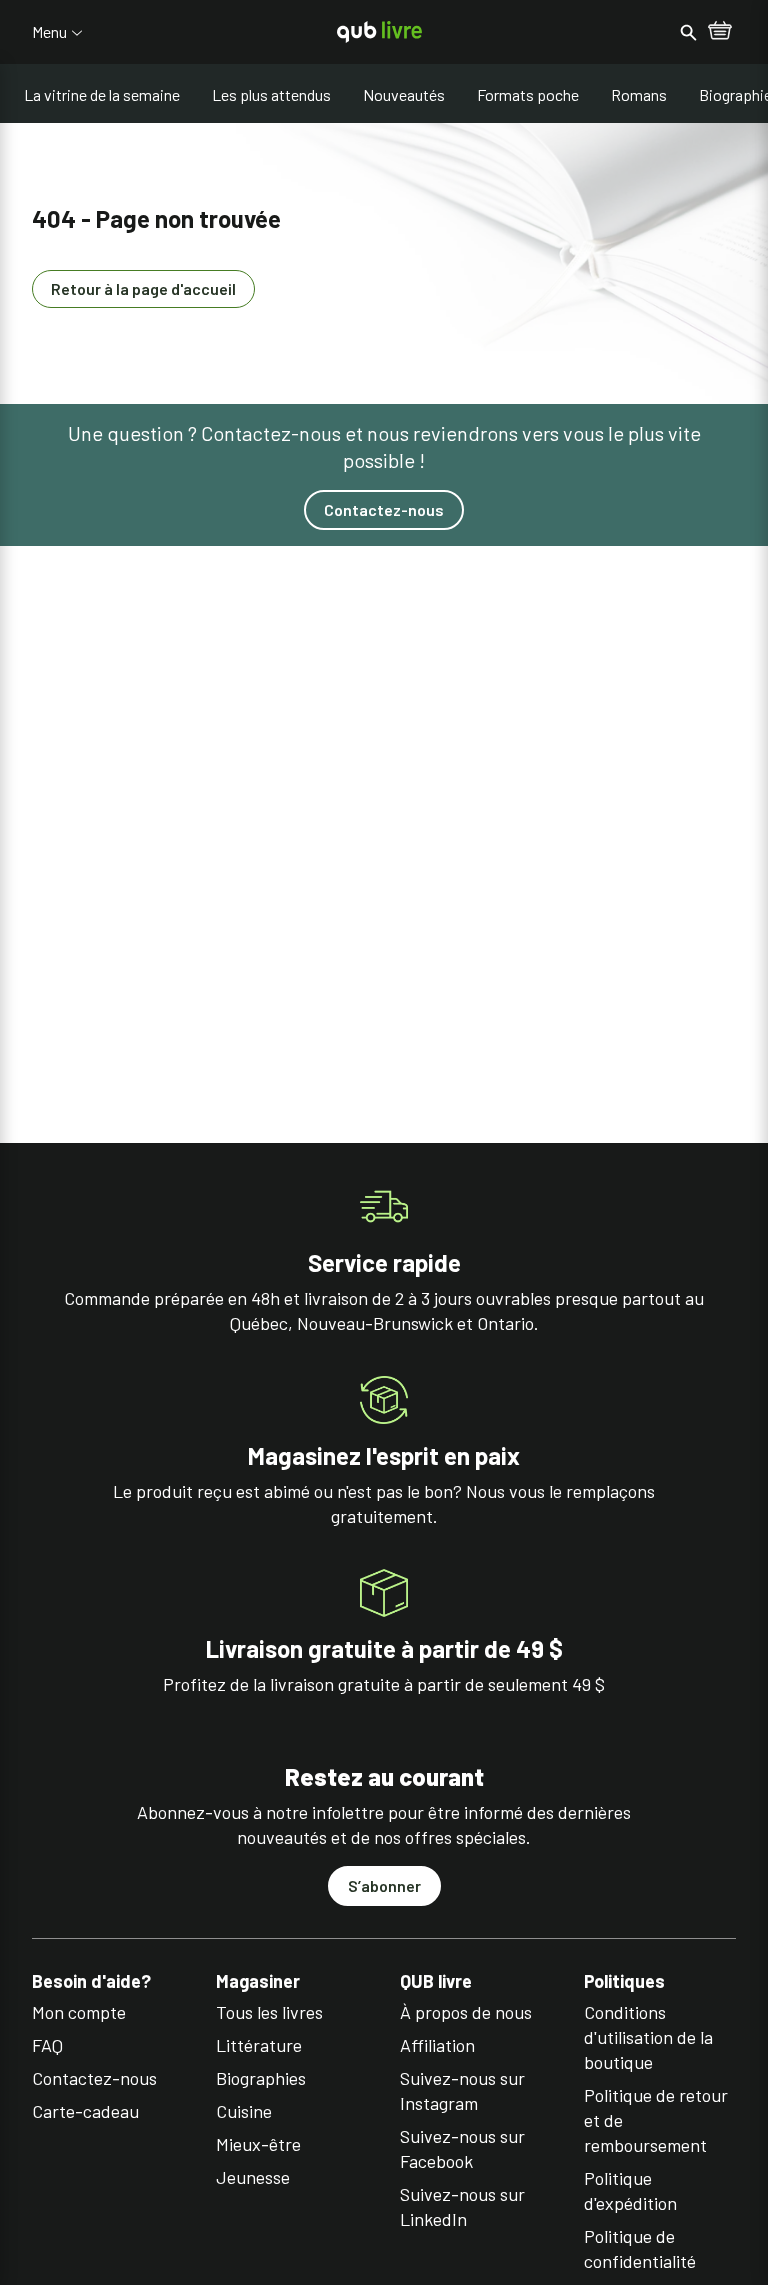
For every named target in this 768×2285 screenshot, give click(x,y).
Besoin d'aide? (91, 1981)
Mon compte (79, 2012)
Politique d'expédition (630, 2190)
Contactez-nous (384, 509)
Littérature (259, 2045)
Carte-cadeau (85, 2111)
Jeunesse (253, 2177)
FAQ (47, 2045)
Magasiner (258, 1981)
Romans (639, 94)
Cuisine (244, 2111)
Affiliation (437, 2045)
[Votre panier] (720, 32)
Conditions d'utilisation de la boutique (648, 2037)
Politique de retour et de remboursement (656, 2120)
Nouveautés (404, 94)
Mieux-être (258, 2144)
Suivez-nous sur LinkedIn (462, 2206)
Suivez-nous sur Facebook (462, 2148)
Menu (49, 32)
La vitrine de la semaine (102, 94)
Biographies (261, 2078)
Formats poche (528, 94)
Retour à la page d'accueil (143, 288)
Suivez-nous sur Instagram (462, 2090)
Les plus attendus (271, 94)
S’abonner (384, 1885)
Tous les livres (269, 2012)
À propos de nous (466, 2012)
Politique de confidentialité (640, 2248)
